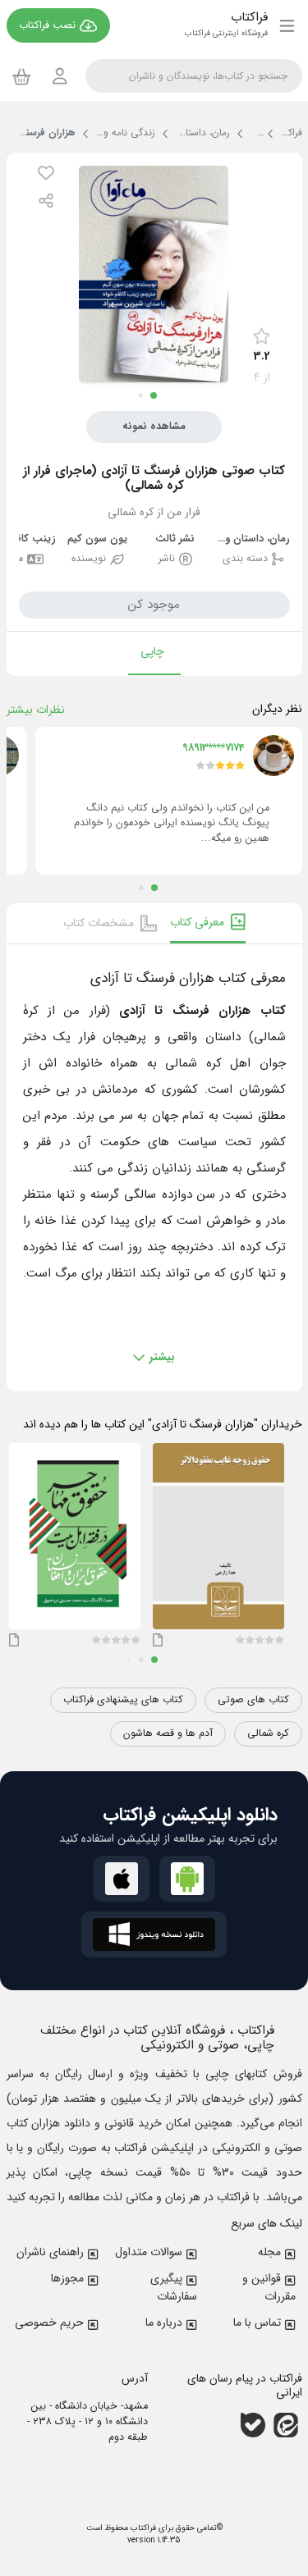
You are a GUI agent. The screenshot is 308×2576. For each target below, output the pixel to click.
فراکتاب (142, 2528)
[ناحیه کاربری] (60, 76)
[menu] (287, 25)
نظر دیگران (277, 709)
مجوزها (67, 2278)
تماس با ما (257, 2323)
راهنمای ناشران (50, 2252)
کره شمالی (268, 1733)
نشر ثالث (175, 539)
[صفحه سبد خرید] (22, 76)
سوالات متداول (149, 2252)
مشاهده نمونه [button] (154, 427)
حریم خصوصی (49, 2323)
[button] (46, 173)
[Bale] (253, 2424)
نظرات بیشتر (36, 710)
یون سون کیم (97, 539)
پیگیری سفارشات (174, 2287)
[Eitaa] (286, 2424)
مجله (269, 2252)
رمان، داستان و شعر (253, 539)
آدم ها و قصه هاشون (168, 1733)
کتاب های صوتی (253, 1700)
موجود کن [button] (154, 605)
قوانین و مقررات (269, 2287)
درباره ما (164, 2323)
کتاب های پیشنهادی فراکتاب (123, 1700)
